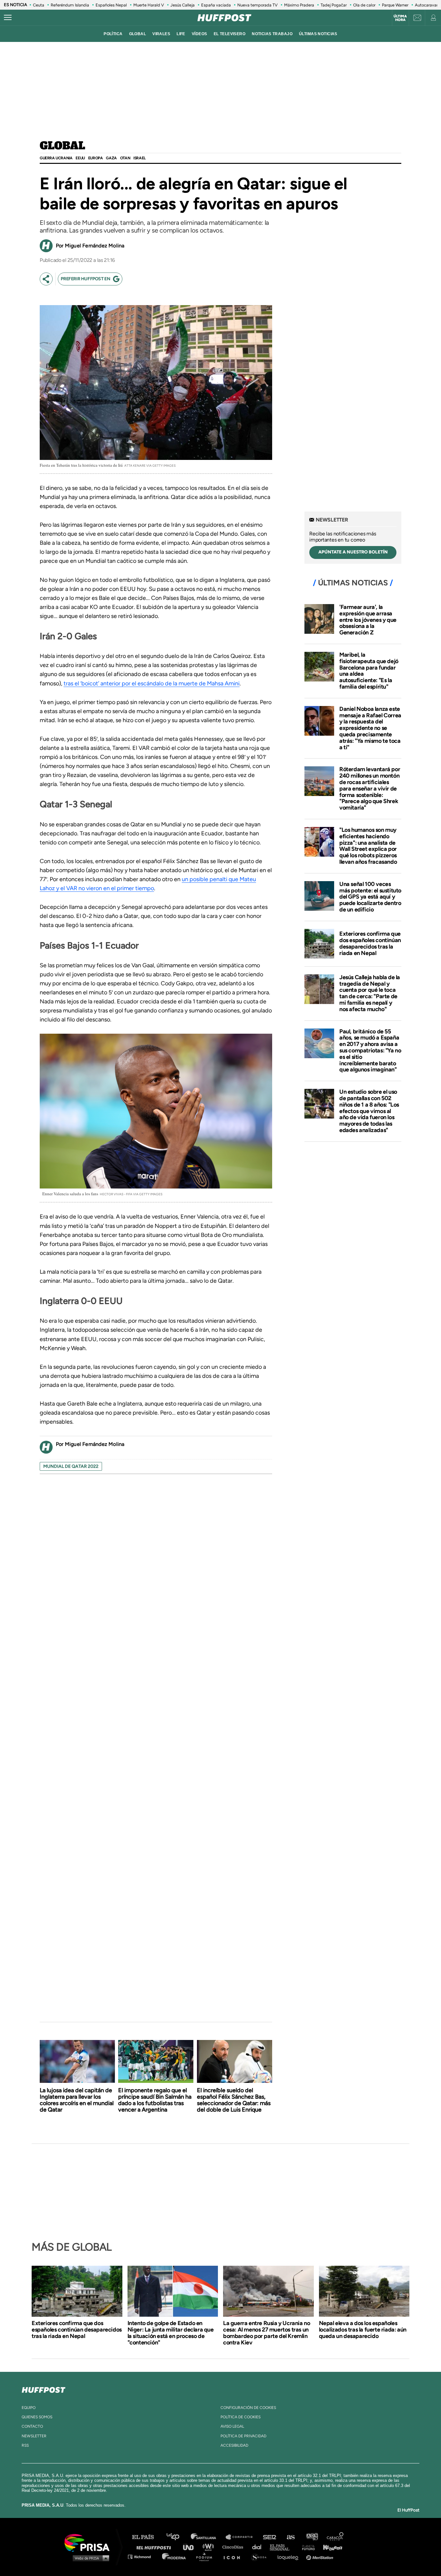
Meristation (321, 2556)
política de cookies (241, 2417)
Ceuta (39, 5)
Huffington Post (155, 2547)
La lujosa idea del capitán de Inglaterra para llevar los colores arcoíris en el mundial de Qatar (77, 2100)
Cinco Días (234, 2547)
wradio (210, 2547)
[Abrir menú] (8, 18)
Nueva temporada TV (257, 5)
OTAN (125, 158)
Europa (96, 158)
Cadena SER (270, 2537)
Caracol (335, 2537)
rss (25, 2445)
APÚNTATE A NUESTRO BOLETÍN (353, 552)
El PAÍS (147, 2537)
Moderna (174, 2556)
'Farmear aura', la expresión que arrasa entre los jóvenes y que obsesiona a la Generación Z (368, 620)
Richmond (143, 2556)
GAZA (111, 158)
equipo (29, 2408)
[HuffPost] (44, 2389)
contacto (32, 2426)
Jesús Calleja (183, 5)
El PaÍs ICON (234, 2556)
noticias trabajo (272, 34)
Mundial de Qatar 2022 (71, 1466)
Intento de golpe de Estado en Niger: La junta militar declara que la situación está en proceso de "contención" (171, 2333)
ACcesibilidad (234, 2445)
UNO (191, 2547)
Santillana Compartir (242, 2537)
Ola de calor (364, 5)
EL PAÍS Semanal (283, 2547)
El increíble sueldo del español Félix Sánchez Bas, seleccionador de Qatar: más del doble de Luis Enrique (234, 2100)
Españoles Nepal (111, 5)
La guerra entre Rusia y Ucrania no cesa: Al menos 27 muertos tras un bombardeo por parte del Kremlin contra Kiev (267, 2333)
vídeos (200, 34)
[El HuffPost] (224, 18)
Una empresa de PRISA (89, 2542)
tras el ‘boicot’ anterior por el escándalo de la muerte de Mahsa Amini (152, 683)
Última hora (400, 18)
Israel (139, 158)
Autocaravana (428, 5)
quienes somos (37, 2417)
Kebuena (330, 2547)
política (113, 34)
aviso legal (232, 2426)
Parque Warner (395, 5)
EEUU (80, 158)
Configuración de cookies (248, 2408)
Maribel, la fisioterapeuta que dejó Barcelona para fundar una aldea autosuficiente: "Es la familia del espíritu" (369, 671)
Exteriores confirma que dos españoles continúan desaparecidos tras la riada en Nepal (370, 943)
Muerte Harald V (149, 5)
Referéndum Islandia (70, 5)
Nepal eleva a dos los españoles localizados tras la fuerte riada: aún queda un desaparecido (363, 2330)
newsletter (34, 2436)
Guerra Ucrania (56, 158)
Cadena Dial (259, 2547)
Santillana (208, 2537)
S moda (261, 2556)
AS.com (290, 2537)
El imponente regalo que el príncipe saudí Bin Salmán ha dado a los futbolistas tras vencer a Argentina (155, 2100)
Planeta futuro (306, 2547)
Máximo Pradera (299, 5)
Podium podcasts (206, 2556)
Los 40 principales (178, 2537)
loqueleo (290, 2556)
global (138, 34)
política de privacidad (243, 2436)
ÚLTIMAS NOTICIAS (318, 34)
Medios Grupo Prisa (89, 2558)
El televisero (230, 34)
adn (312, 2537)
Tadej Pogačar (334, 5)
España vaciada (216, 5)
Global (62, 146)
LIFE (181, 34)
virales (161, 34)
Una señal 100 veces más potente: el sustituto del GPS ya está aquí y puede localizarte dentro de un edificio (370, 897)
